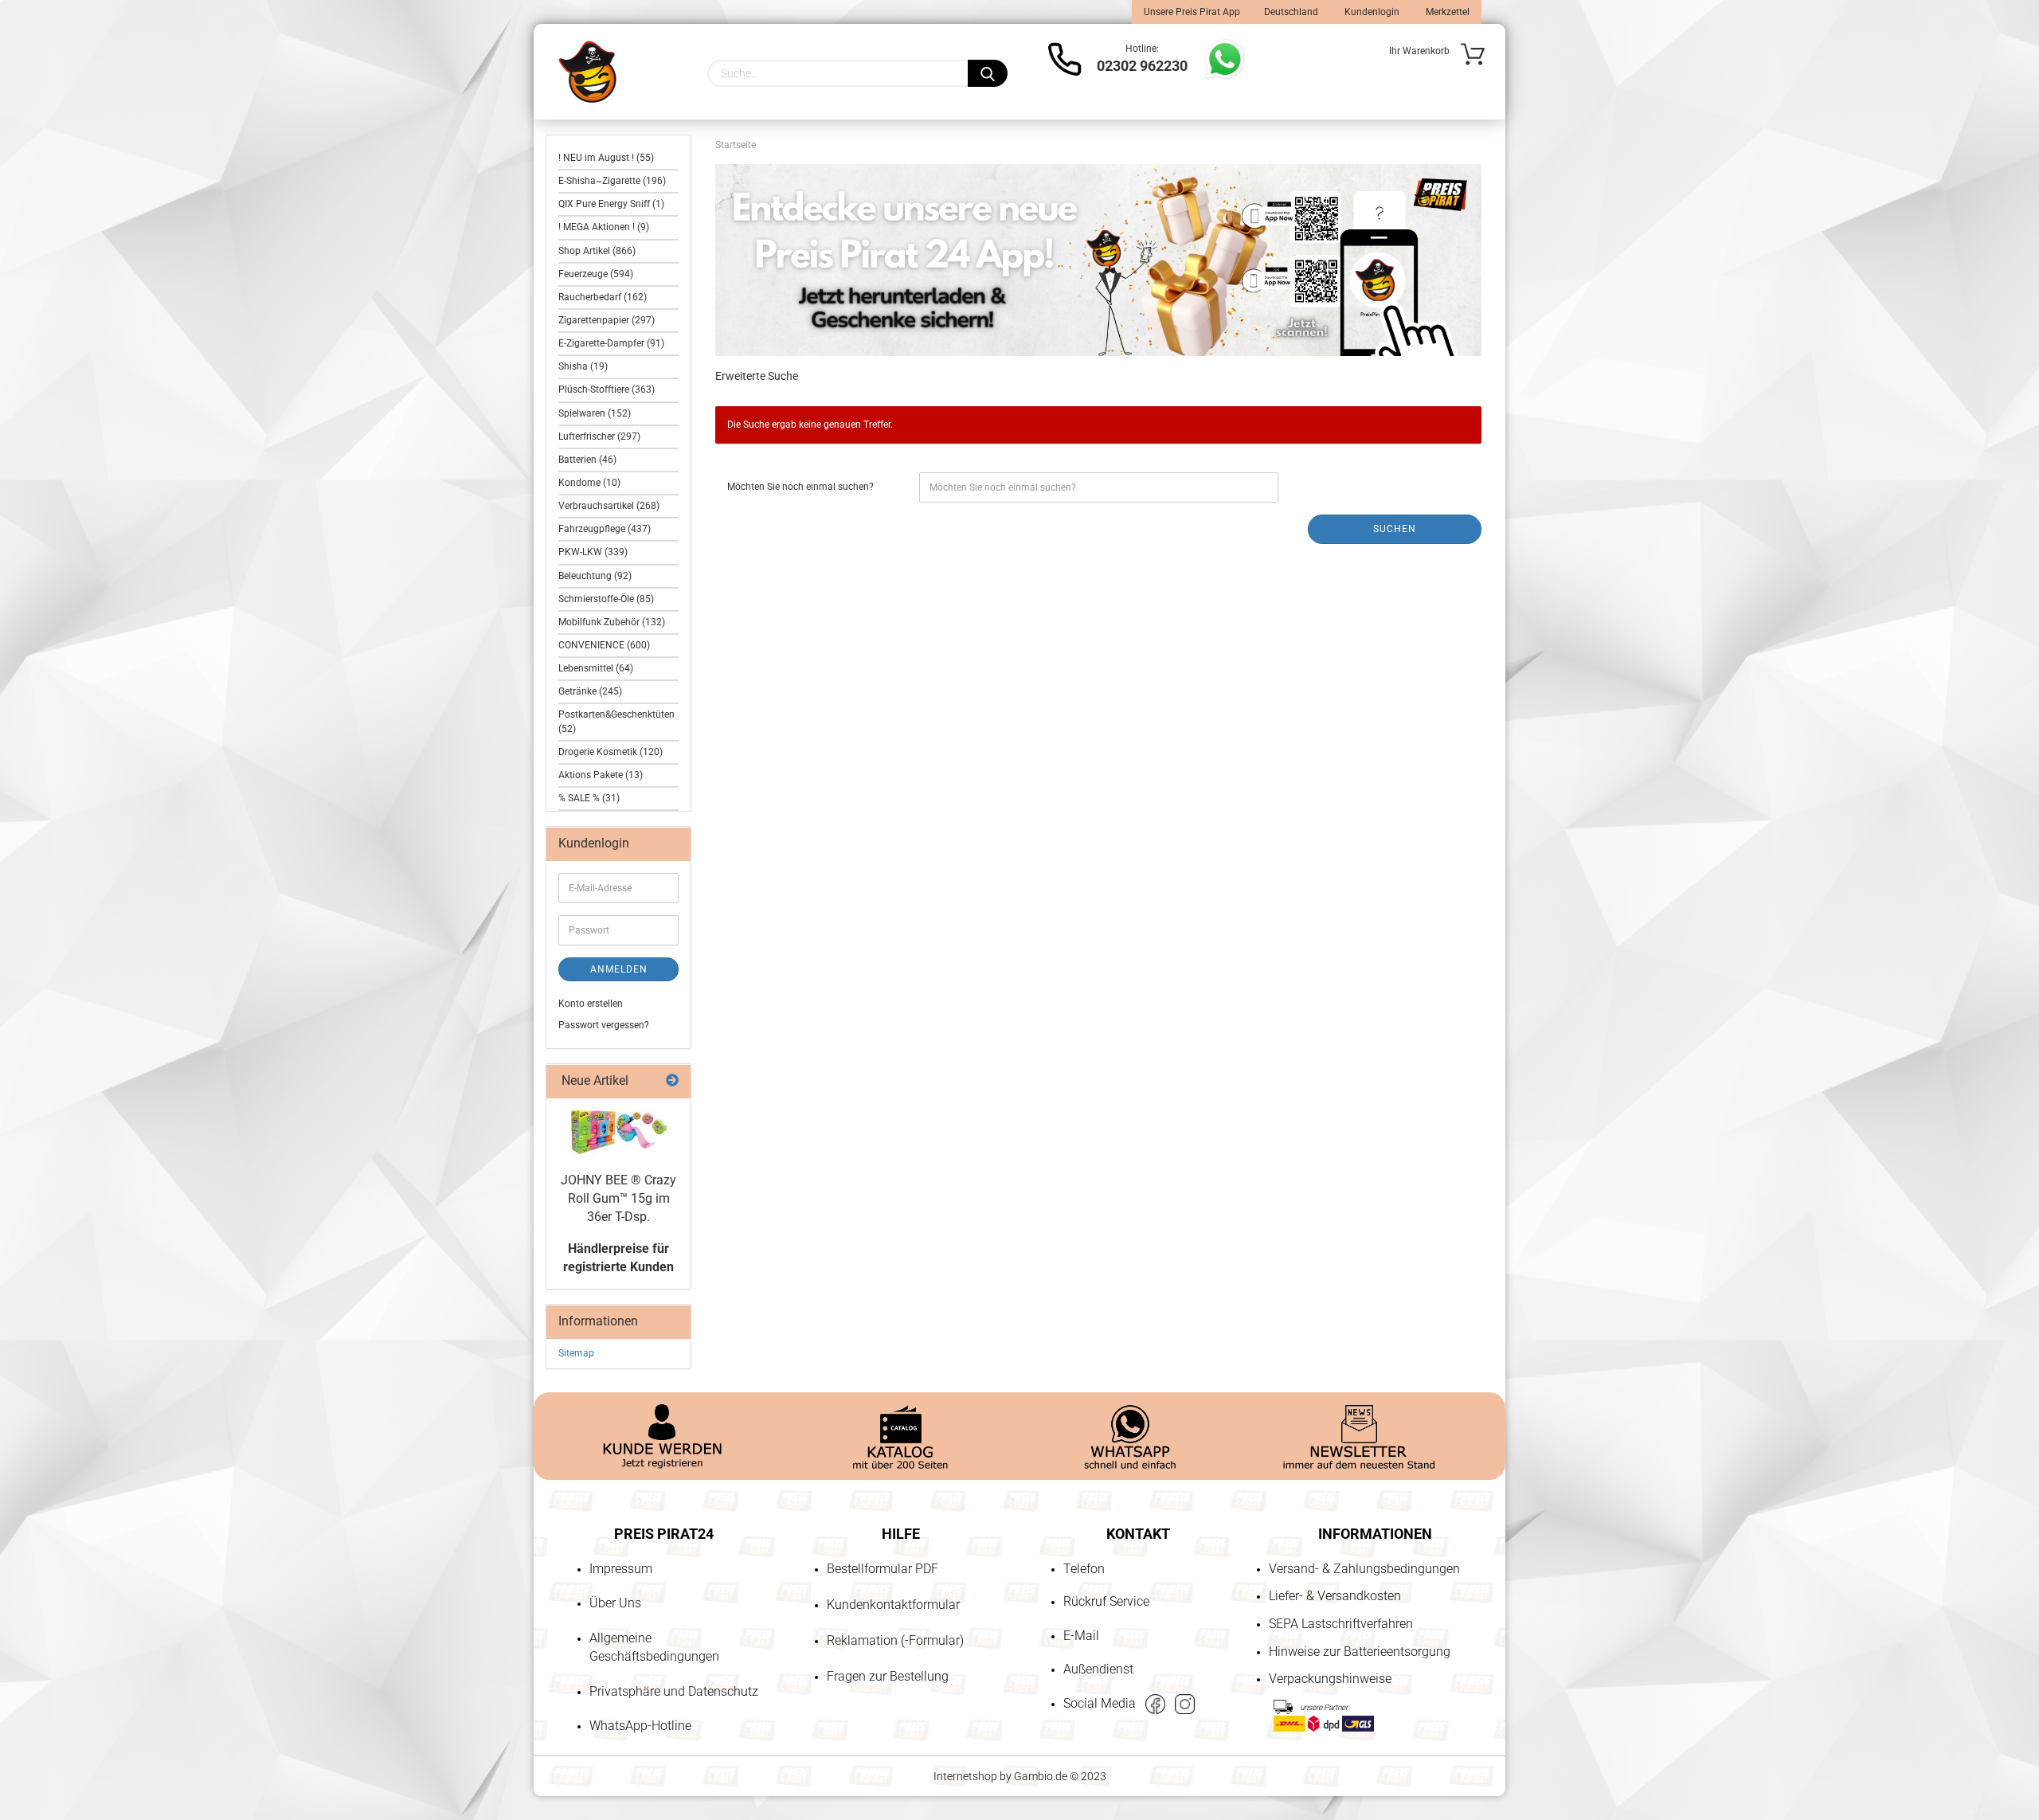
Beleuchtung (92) (595, 576)
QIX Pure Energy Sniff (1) (611, 204)
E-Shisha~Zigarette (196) (612, 181)
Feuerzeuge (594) (596, 274)
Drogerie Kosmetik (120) (611, 752)
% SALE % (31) (589, 798)
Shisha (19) (583, 366)
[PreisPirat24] (587, 72)
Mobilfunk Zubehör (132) (612, 622)
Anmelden (619, 969)
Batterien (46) (587, 460)
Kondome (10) (589, 483)
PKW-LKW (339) (593, 552)
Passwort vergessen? (604, 1025)
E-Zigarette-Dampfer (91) (611, 343)
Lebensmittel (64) (596, 668)
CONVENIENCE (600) (604, 645)
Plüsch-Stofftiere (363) (607, 389)
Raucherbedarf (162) (603, 297)
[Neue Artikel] (672, 1081)
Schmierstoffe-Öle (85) (606, 599)
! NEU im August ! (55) (606, 158)
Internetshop (965, 1776)
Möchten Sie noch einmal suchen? (800, 487)
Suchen (1395, 529)
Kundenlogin (1371, 12)
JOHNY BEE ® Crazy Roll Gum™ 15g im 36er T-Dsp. (618, 1198)
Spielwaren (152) (595, 413)
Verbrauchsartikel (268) (609, 506)
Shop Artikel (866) (597, 251)
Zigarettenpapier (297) (607, 320)
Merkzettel (1446, 12)
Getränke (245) (590, 691)
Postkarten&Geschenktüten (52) (616, 721)
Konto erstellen (591, 1004)
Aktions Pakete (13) (601, 775)
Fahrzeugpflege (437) (605, 529)
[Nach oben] (44, 1716)
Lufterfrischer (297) (599, 436)
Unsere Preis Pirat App (1192, 12)
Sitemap (576, 1353)
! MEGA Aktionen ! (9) (604, 227)
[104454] (619, 1132)
